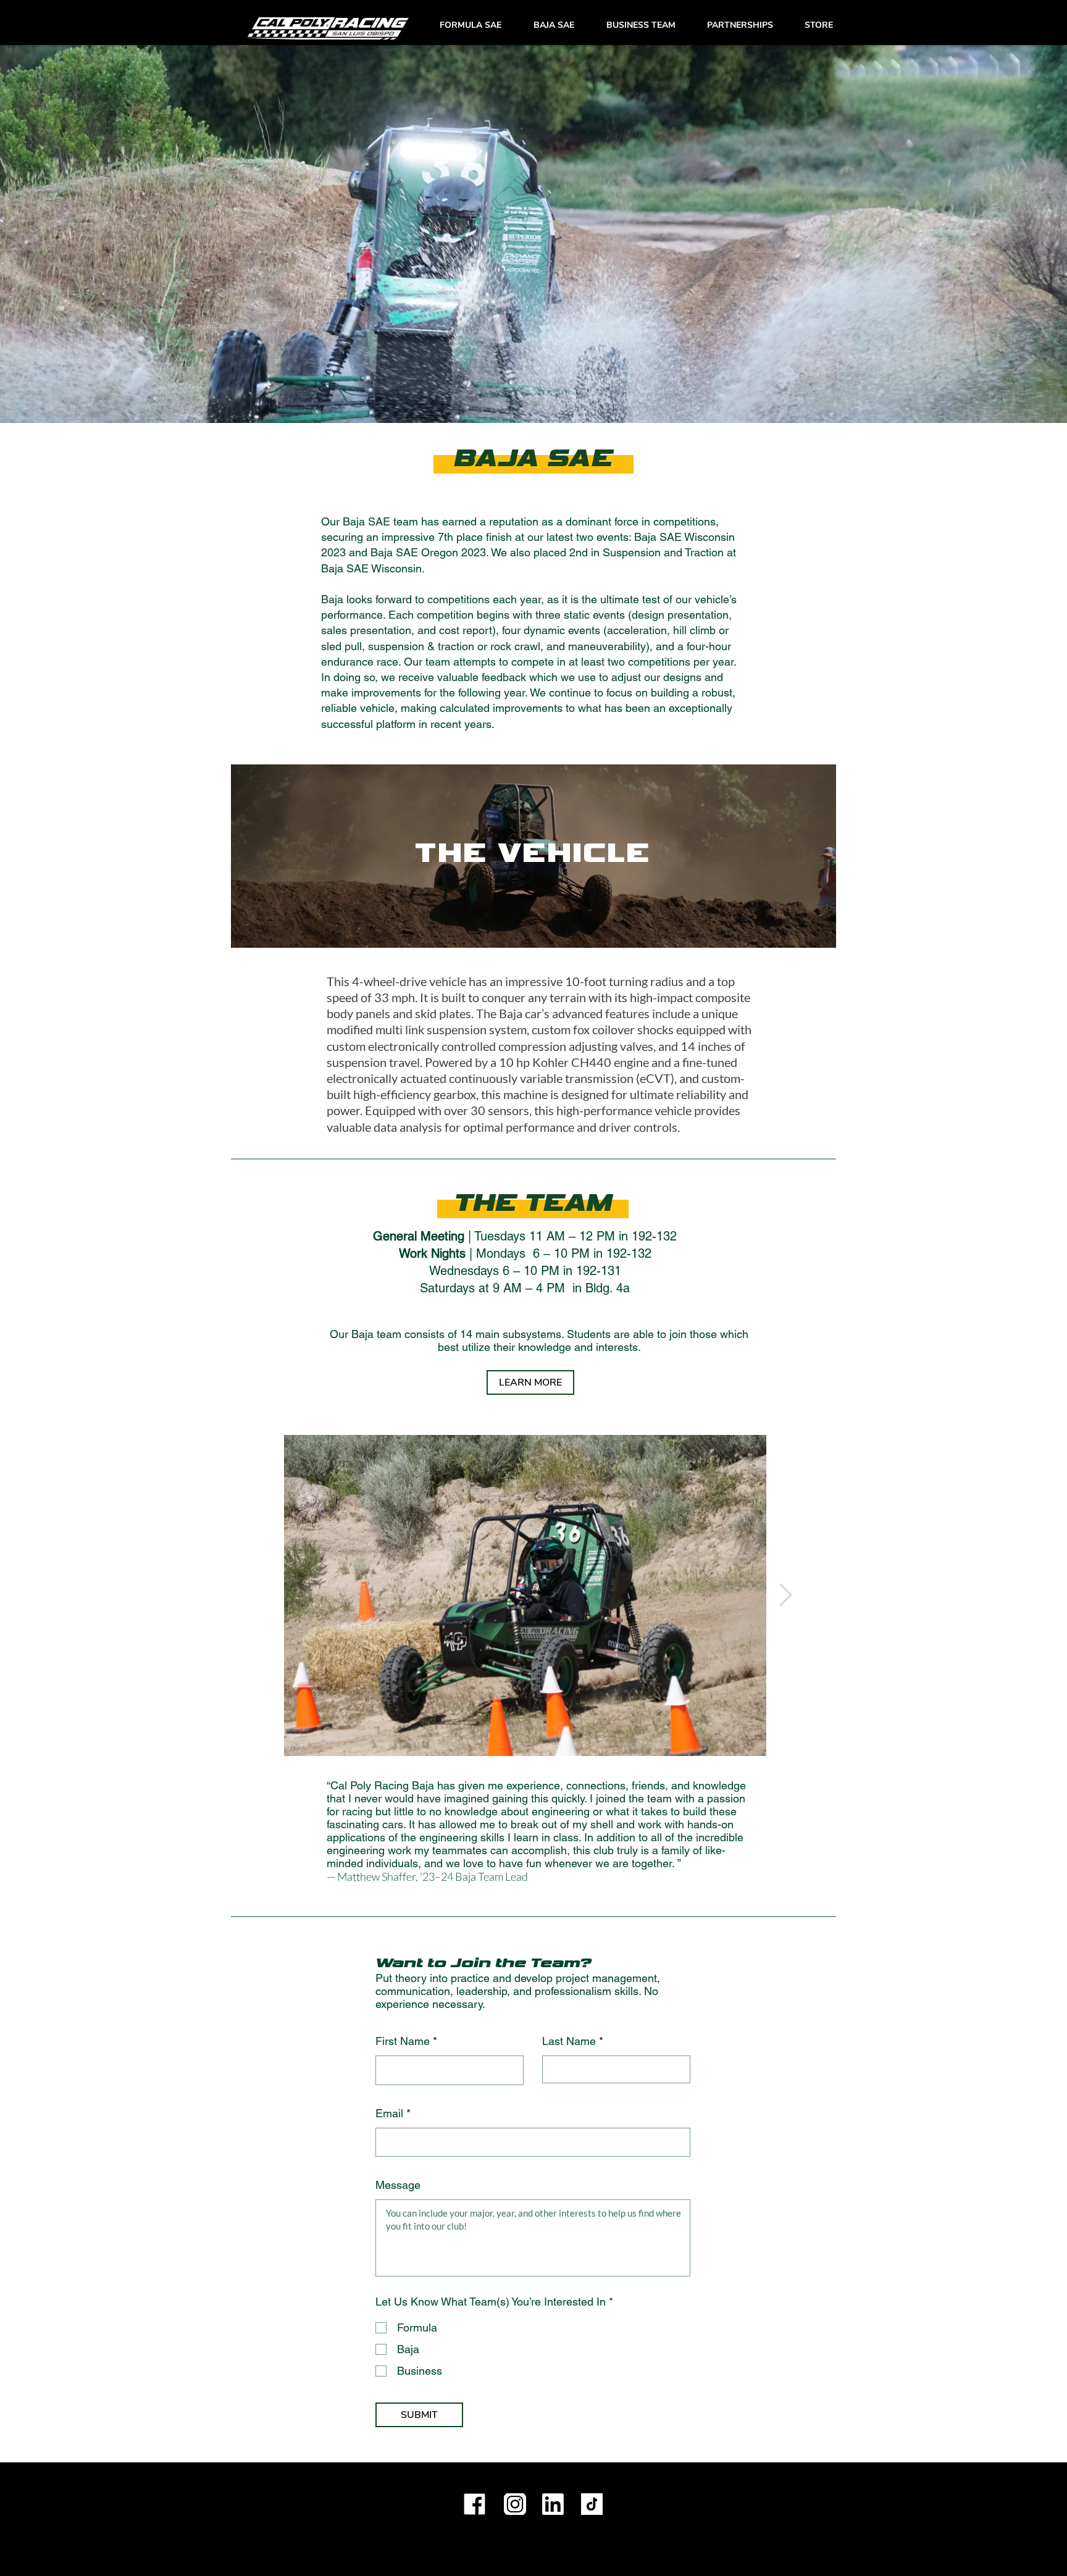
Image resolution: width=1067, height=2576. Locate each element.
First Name (403, 2041)
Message (398, 2185)
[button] (471, 25)
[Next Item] (786, 1595)
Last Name (569, 2041)
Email (389, 2114)
